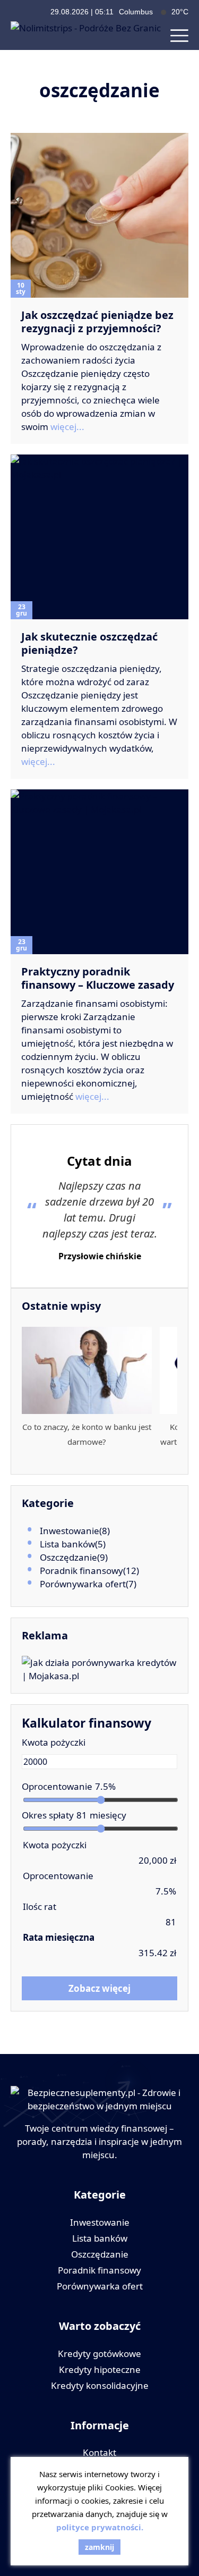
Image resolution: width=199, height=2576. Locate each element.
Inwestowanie (70, 1531)
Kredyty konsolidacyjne (100, 2385)
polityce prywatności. (100, 2527)
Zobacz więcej (99, 1988)
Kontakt (99, 2452)
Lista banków (67, 1544)
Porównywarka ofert (83, 1584)
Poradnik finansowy (81, 1571)
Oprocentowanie (57, 1786)
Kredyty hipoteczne (100, 2369)
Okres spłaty (48, 1815)
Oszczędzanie (68, 1557)
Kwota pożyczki (54, 1742)
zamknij (99, 2547)
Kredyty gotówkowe (99, 2354)
